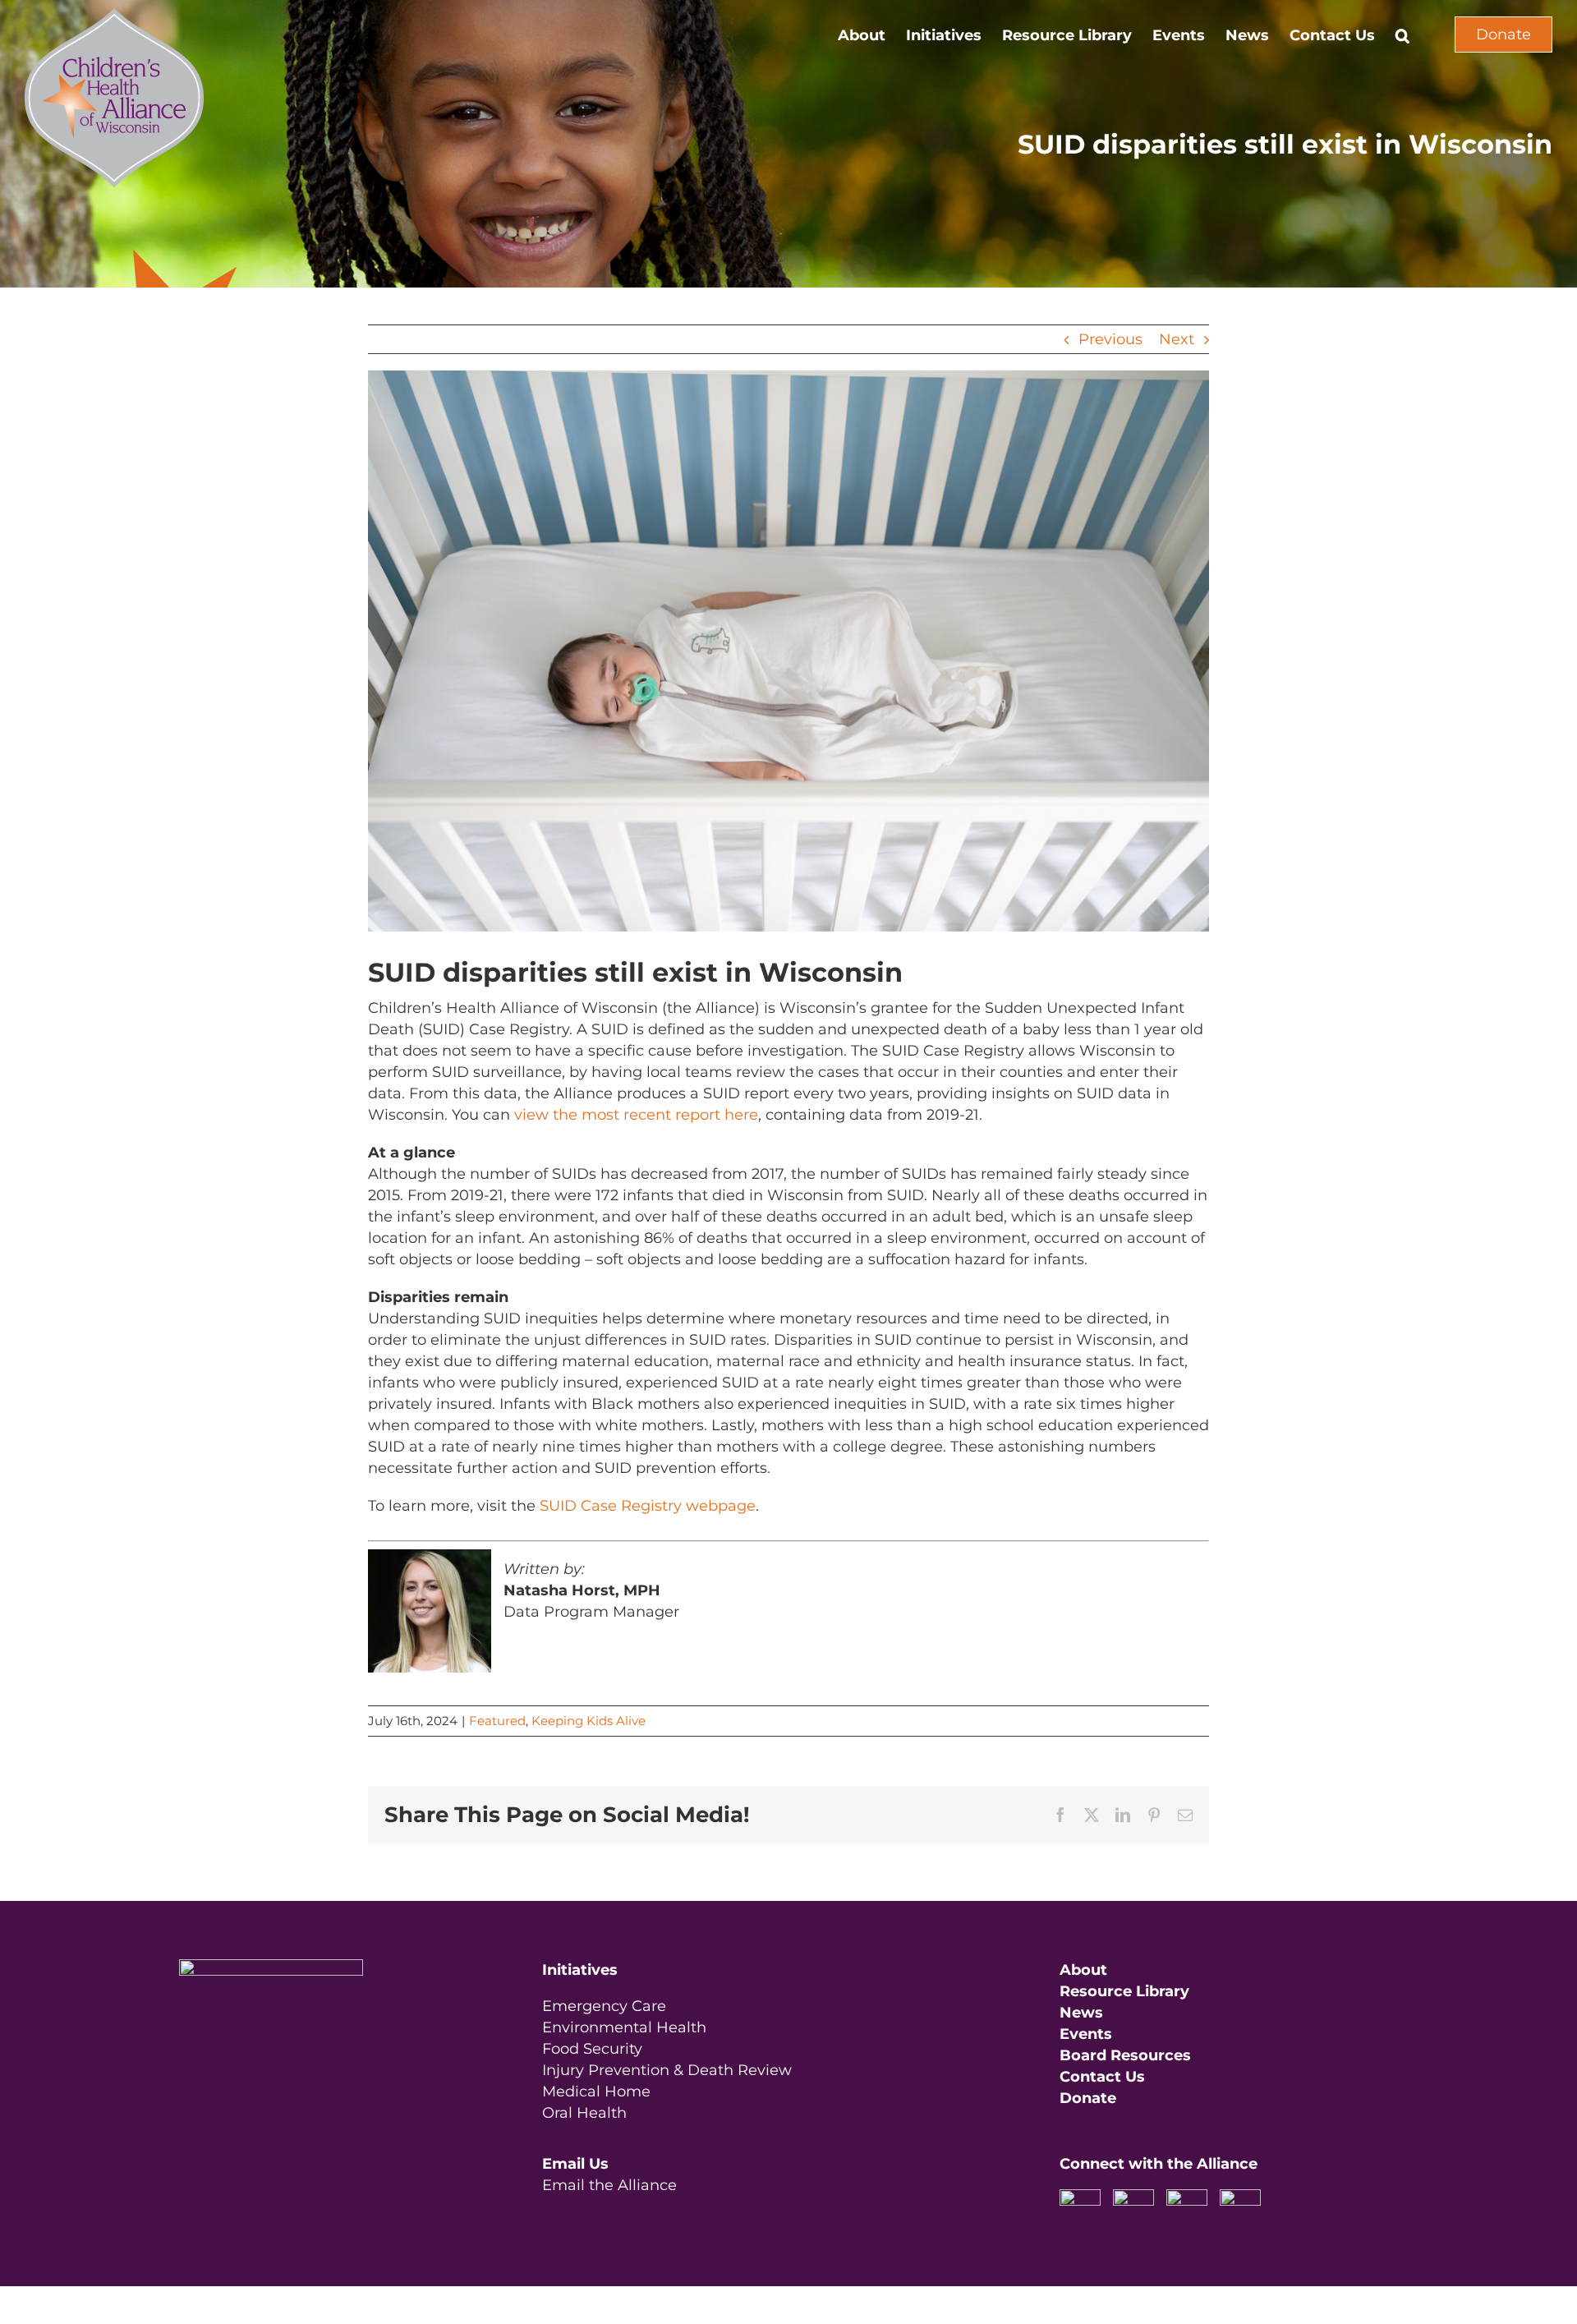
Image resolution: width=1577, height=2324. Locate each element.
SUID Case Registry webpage (648, 1506)
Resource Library (1124, 1991)
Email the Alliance (609, 2185)
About (1083, 1970)
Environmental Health (624, 2027)
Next (1177, 339)
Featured (497, 1721)
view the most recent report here (636, 1115)
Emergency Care (604, 2006)
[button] (1402, 35)
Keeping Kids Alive (589, 1721)
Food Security (592, 2049)
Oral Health (584, 2113)
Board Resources (1125, 2055)
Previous (1110, 339)
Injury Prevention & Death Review (667, 2070)
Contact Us (1102, 2077)
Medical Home (596, 2092)
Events (1086, 2034)
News (1081, 2013)
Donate (1503, 35)
